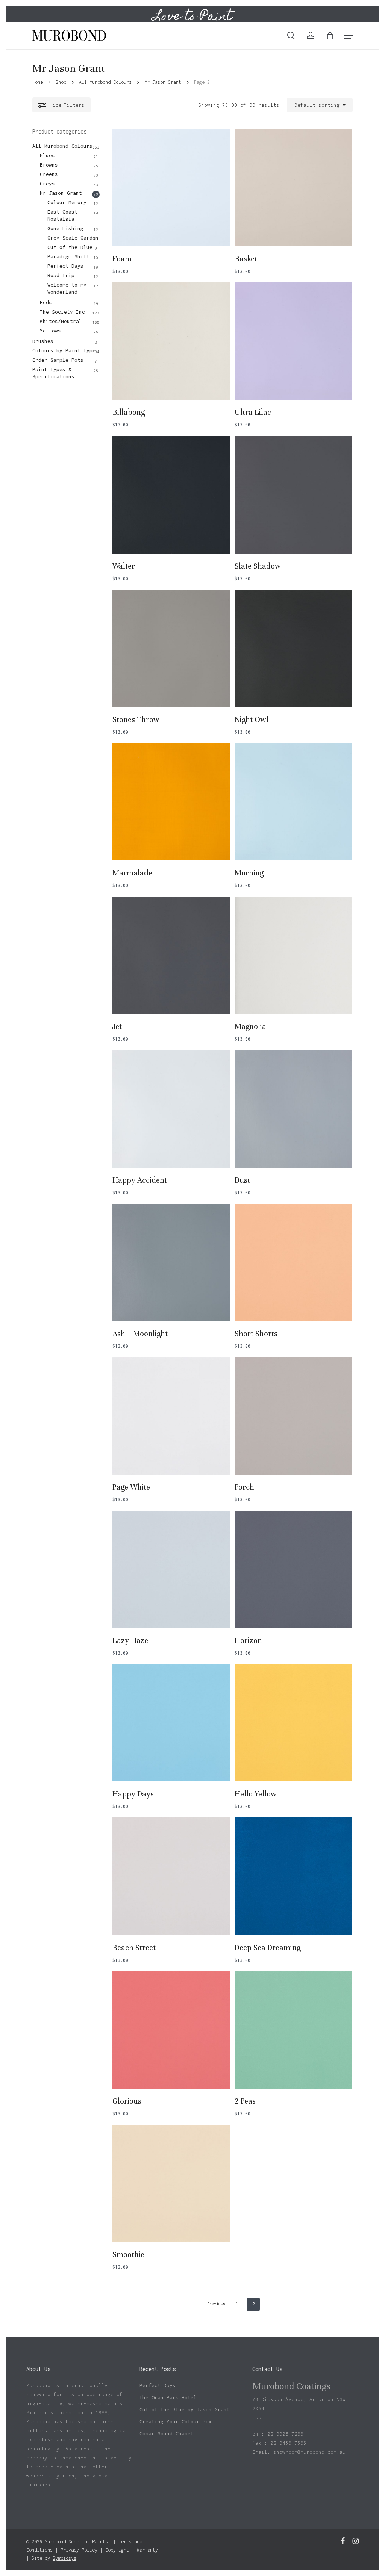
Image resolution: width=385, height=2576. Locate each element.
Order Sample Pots (58, 360)
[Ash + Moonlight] (171, 1262)
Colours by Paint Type (64, 350)
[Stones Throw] (171, 648)
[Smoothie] (171, 2183)
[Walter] (171, 495)
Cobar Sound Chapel (167, 2433)
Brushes (43, 341)
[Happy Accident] (171, 1109)
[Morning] (293, 802)
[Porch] (293, 1416)
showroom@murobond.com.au (309, 2452)
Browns (49, 165)
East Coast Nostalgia (62, 215)
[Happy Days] (171, 1723)
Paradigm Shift (68, 256)
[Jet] (171, 955)
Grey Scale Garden (73, 238)
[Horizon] (293, 1569)
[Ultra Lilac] (293, 341)
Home (38, 82)
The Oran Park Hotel (168, 2397)
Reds (46, 302)
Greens (49, 174)
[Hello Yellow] (293, 1723)
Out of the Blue (70, 247)
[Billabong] (171, 341)
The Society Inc (62, 312)
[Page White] (171, 1416)
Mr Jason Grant (163, 82)
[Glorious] (171, 2030)
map (257, 2417)
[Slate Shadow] (293, 495)
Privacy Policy (79, 2550)
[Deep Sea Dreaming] (293, 1876)
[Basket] (293, 188)
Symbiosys (64, 2558)
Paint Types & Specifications (53, 373)
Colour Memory (67, 202)
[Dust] (293, 1109)
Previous (216, 2304)
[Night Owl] (293, 648)
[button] (349, 36)
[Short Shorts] (293, 1262)
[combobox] (320, 105)
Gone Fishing (65, 228)
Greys (47, 184)
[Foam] (171, 188)
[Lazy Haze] (171, 1569)
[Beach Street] (171, 1876)
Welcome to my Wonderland (67, 288)
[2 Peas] (293, 2030)
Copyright (117, 2550)
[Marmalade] (171, 802)
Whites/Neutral (61, 321)
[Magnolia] (293, 955)
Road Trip (61, 275)
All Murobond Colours (105, 82)
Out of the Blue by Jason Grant (185, 2409)
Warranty (147, 2550)
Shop (61, 82)
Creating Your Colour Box (176, 2421)
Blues (47, 155)
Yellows (50, 331)
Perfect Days (65, 266)
